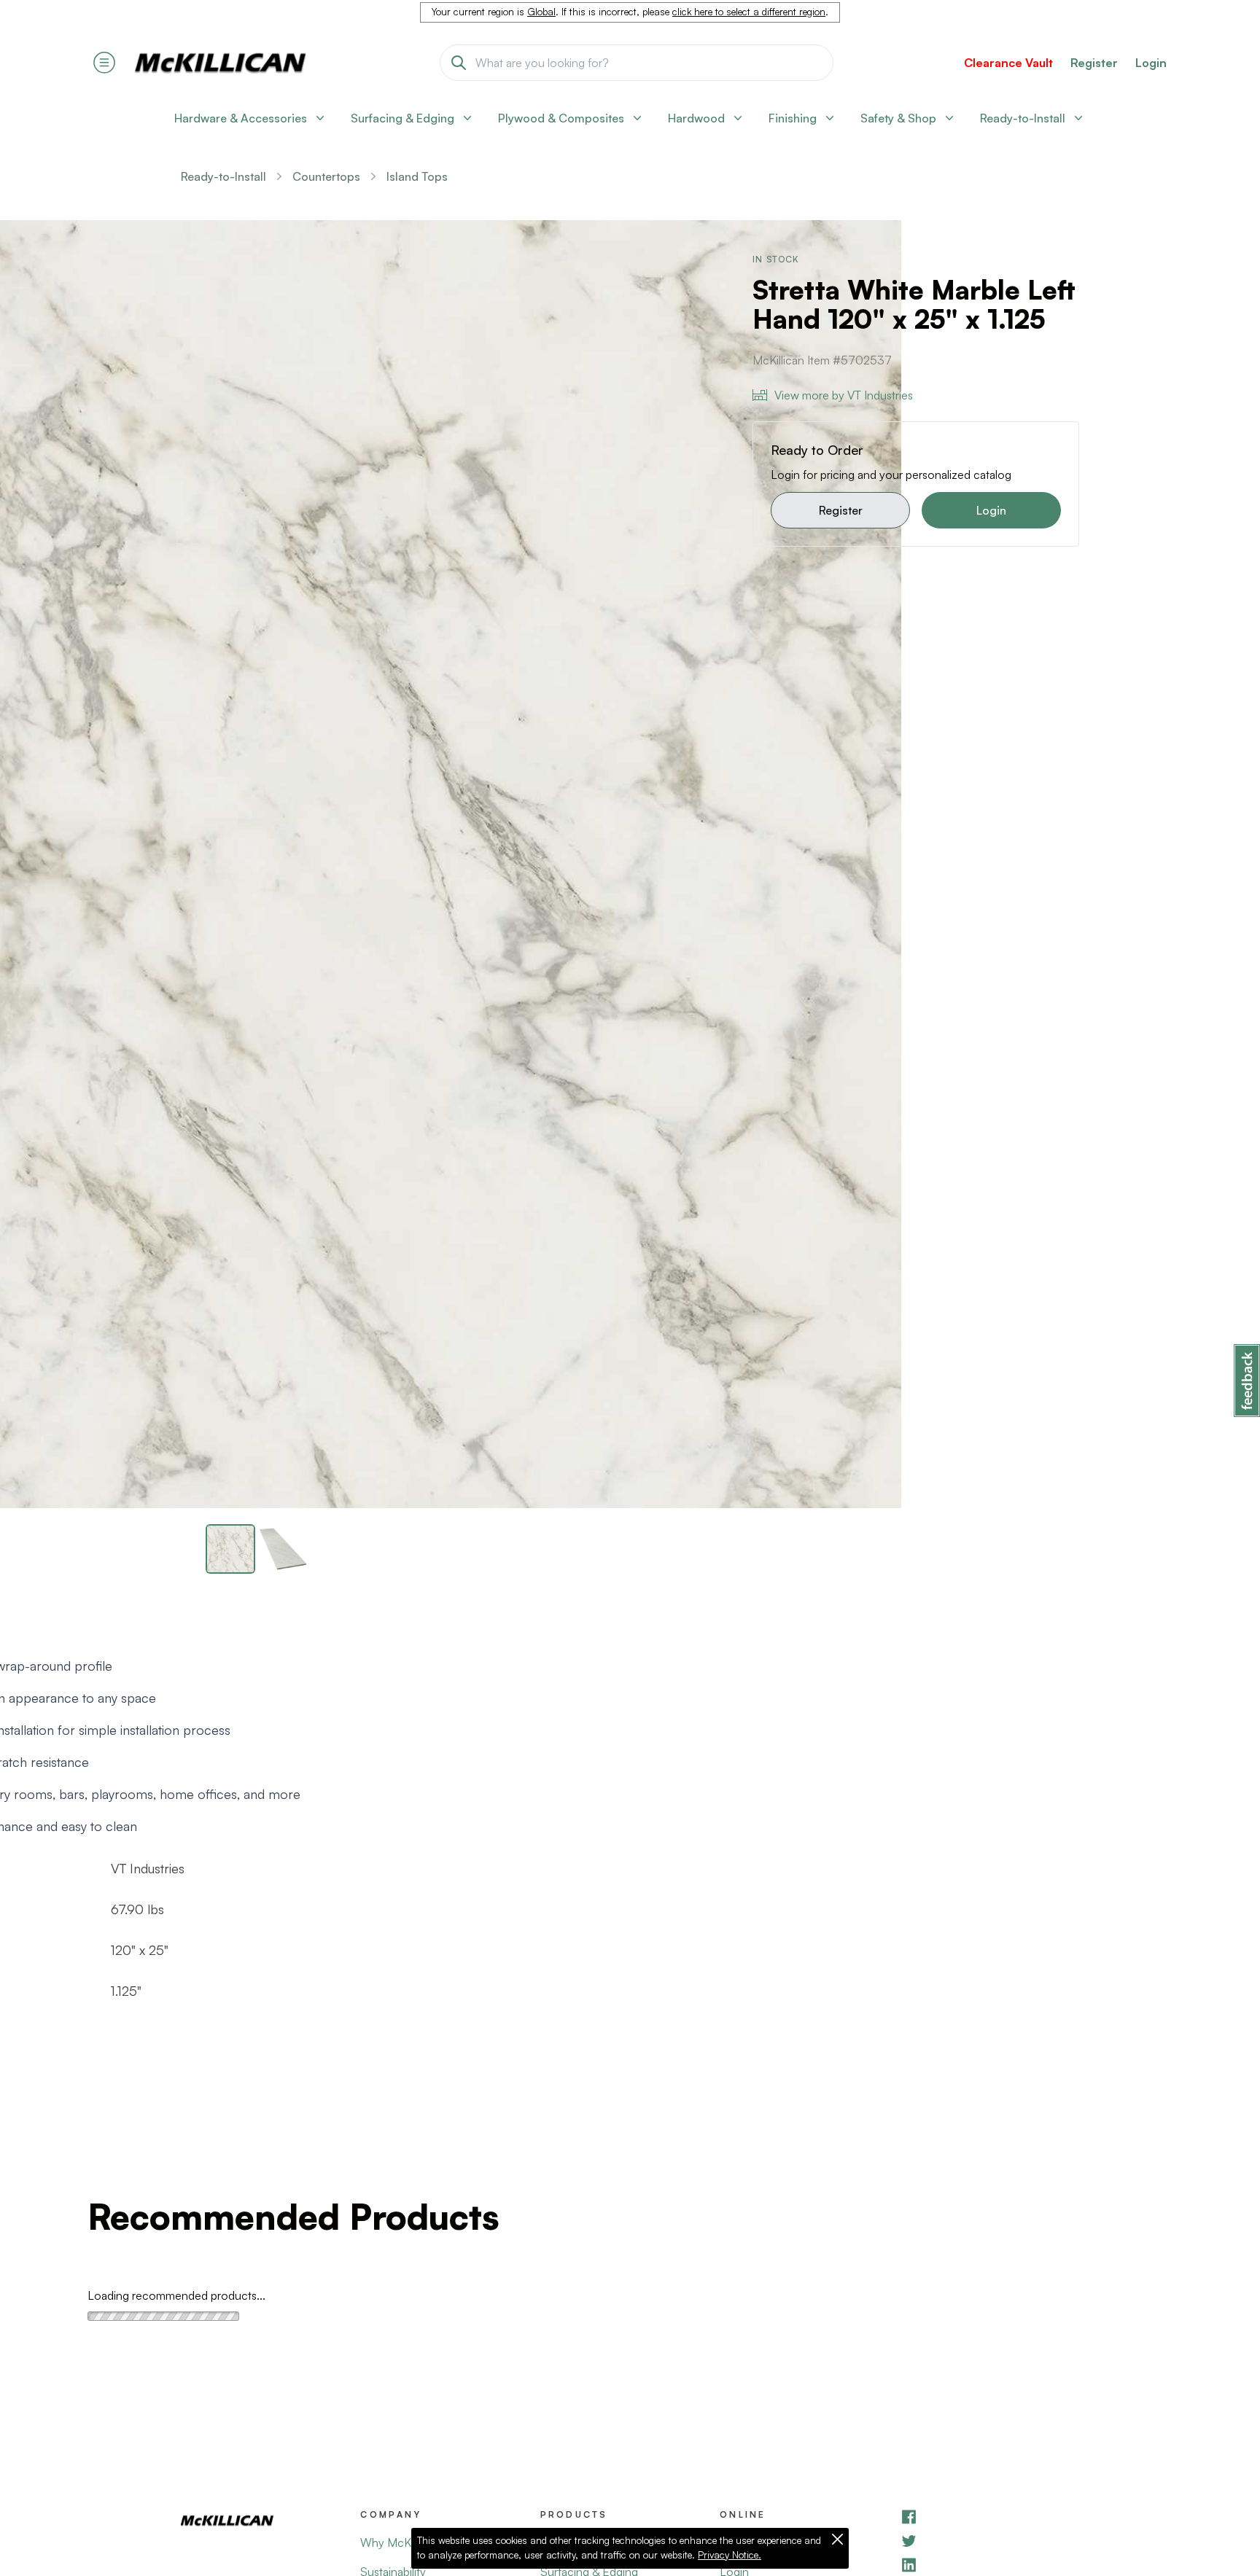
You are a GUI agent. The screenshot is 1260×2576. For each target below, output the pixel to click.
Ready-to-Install (223, 176)
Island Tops (417, 176)
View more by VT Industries (844, 395)
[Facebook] (989, 2517)
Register (841, 510)
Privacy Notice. (730, 2555)
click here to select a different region (749, 12)
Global (541, 12)
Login (1151, 63)
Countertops (326, 176)
